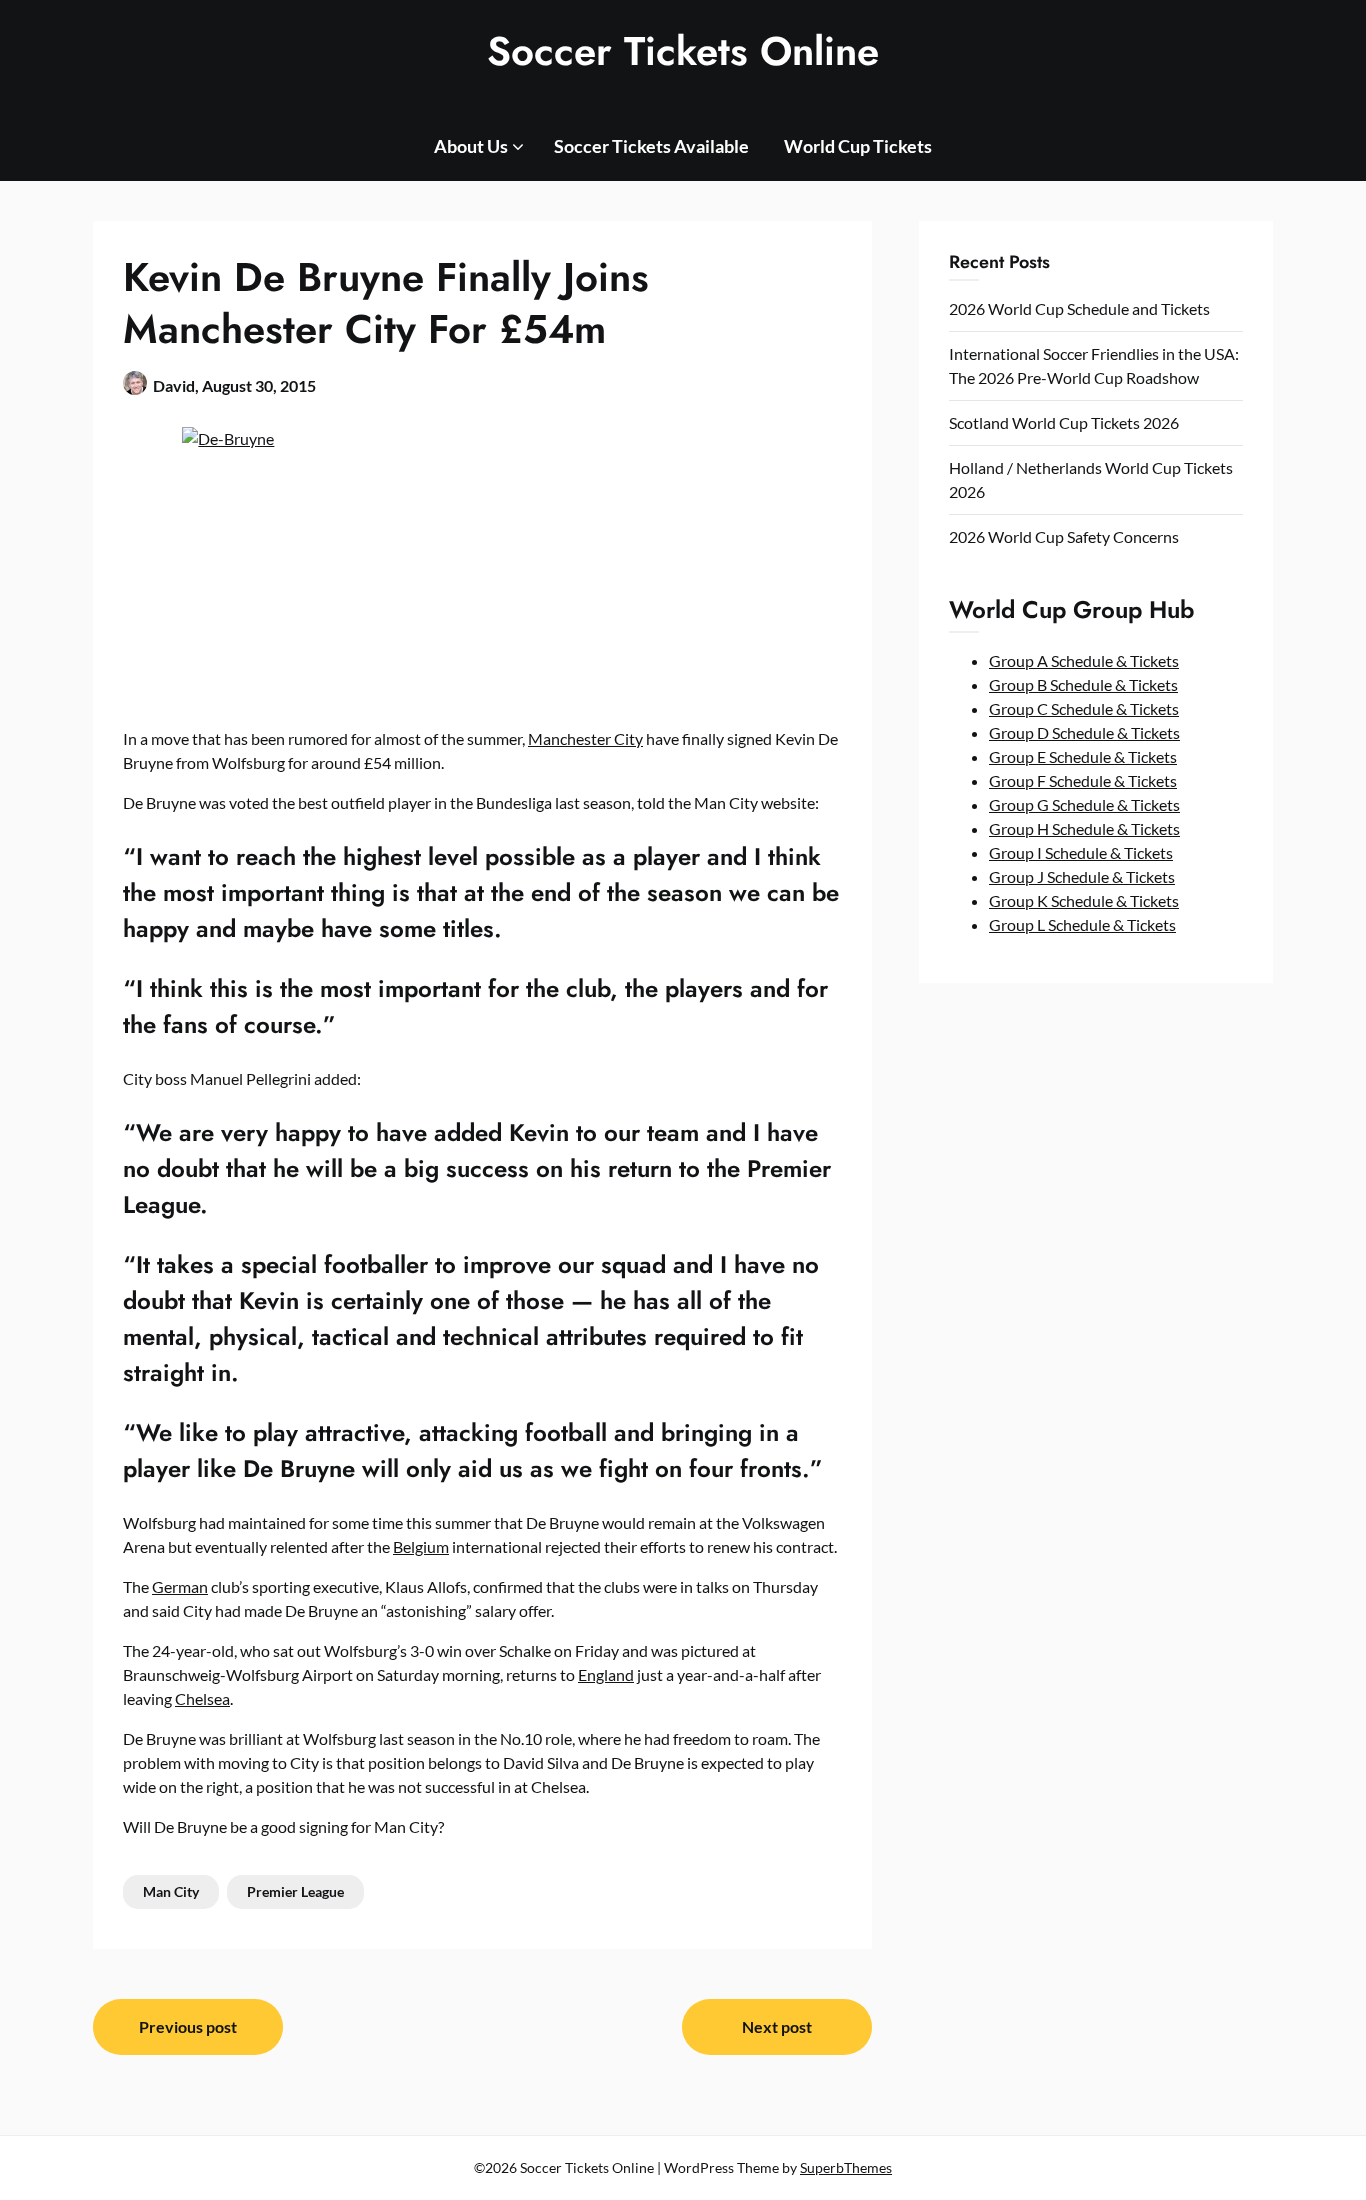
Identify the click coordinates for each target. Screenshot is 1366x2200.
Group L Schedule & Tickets (1082, 924)
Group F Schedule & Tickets (1083, 780)
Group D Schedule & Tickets (1084, 732)
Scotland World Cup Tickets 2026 (1064, 422)
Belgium (421, 1546)
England (606, 1674)
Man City (171, 1891)
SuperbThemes (846, 2167)
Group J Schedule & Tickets (1082, 876)
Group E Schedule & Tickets (1083, 756)
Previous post (188, 2026)
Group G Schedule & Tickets (1084, 804)
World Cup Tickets (858, 146)
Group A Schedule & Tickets (1084, 660)
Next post (777, 2026)
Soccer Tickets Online (683, 51)
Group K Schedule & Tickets (1084, 900)
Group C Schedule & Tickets (1084, 708)
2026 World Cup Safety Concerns (1064, 536)
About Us (471, 146)
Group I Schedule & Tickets (1081, 852)
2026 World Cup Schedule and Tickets (1079, 308)
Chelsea (202, 1698)
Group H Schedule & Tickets (1084, 828)
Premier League (295, 1891)
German (180, 1586)
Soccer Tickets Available (651, 146)
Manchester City (585, 738)
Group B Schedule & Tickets (1083, 684)
